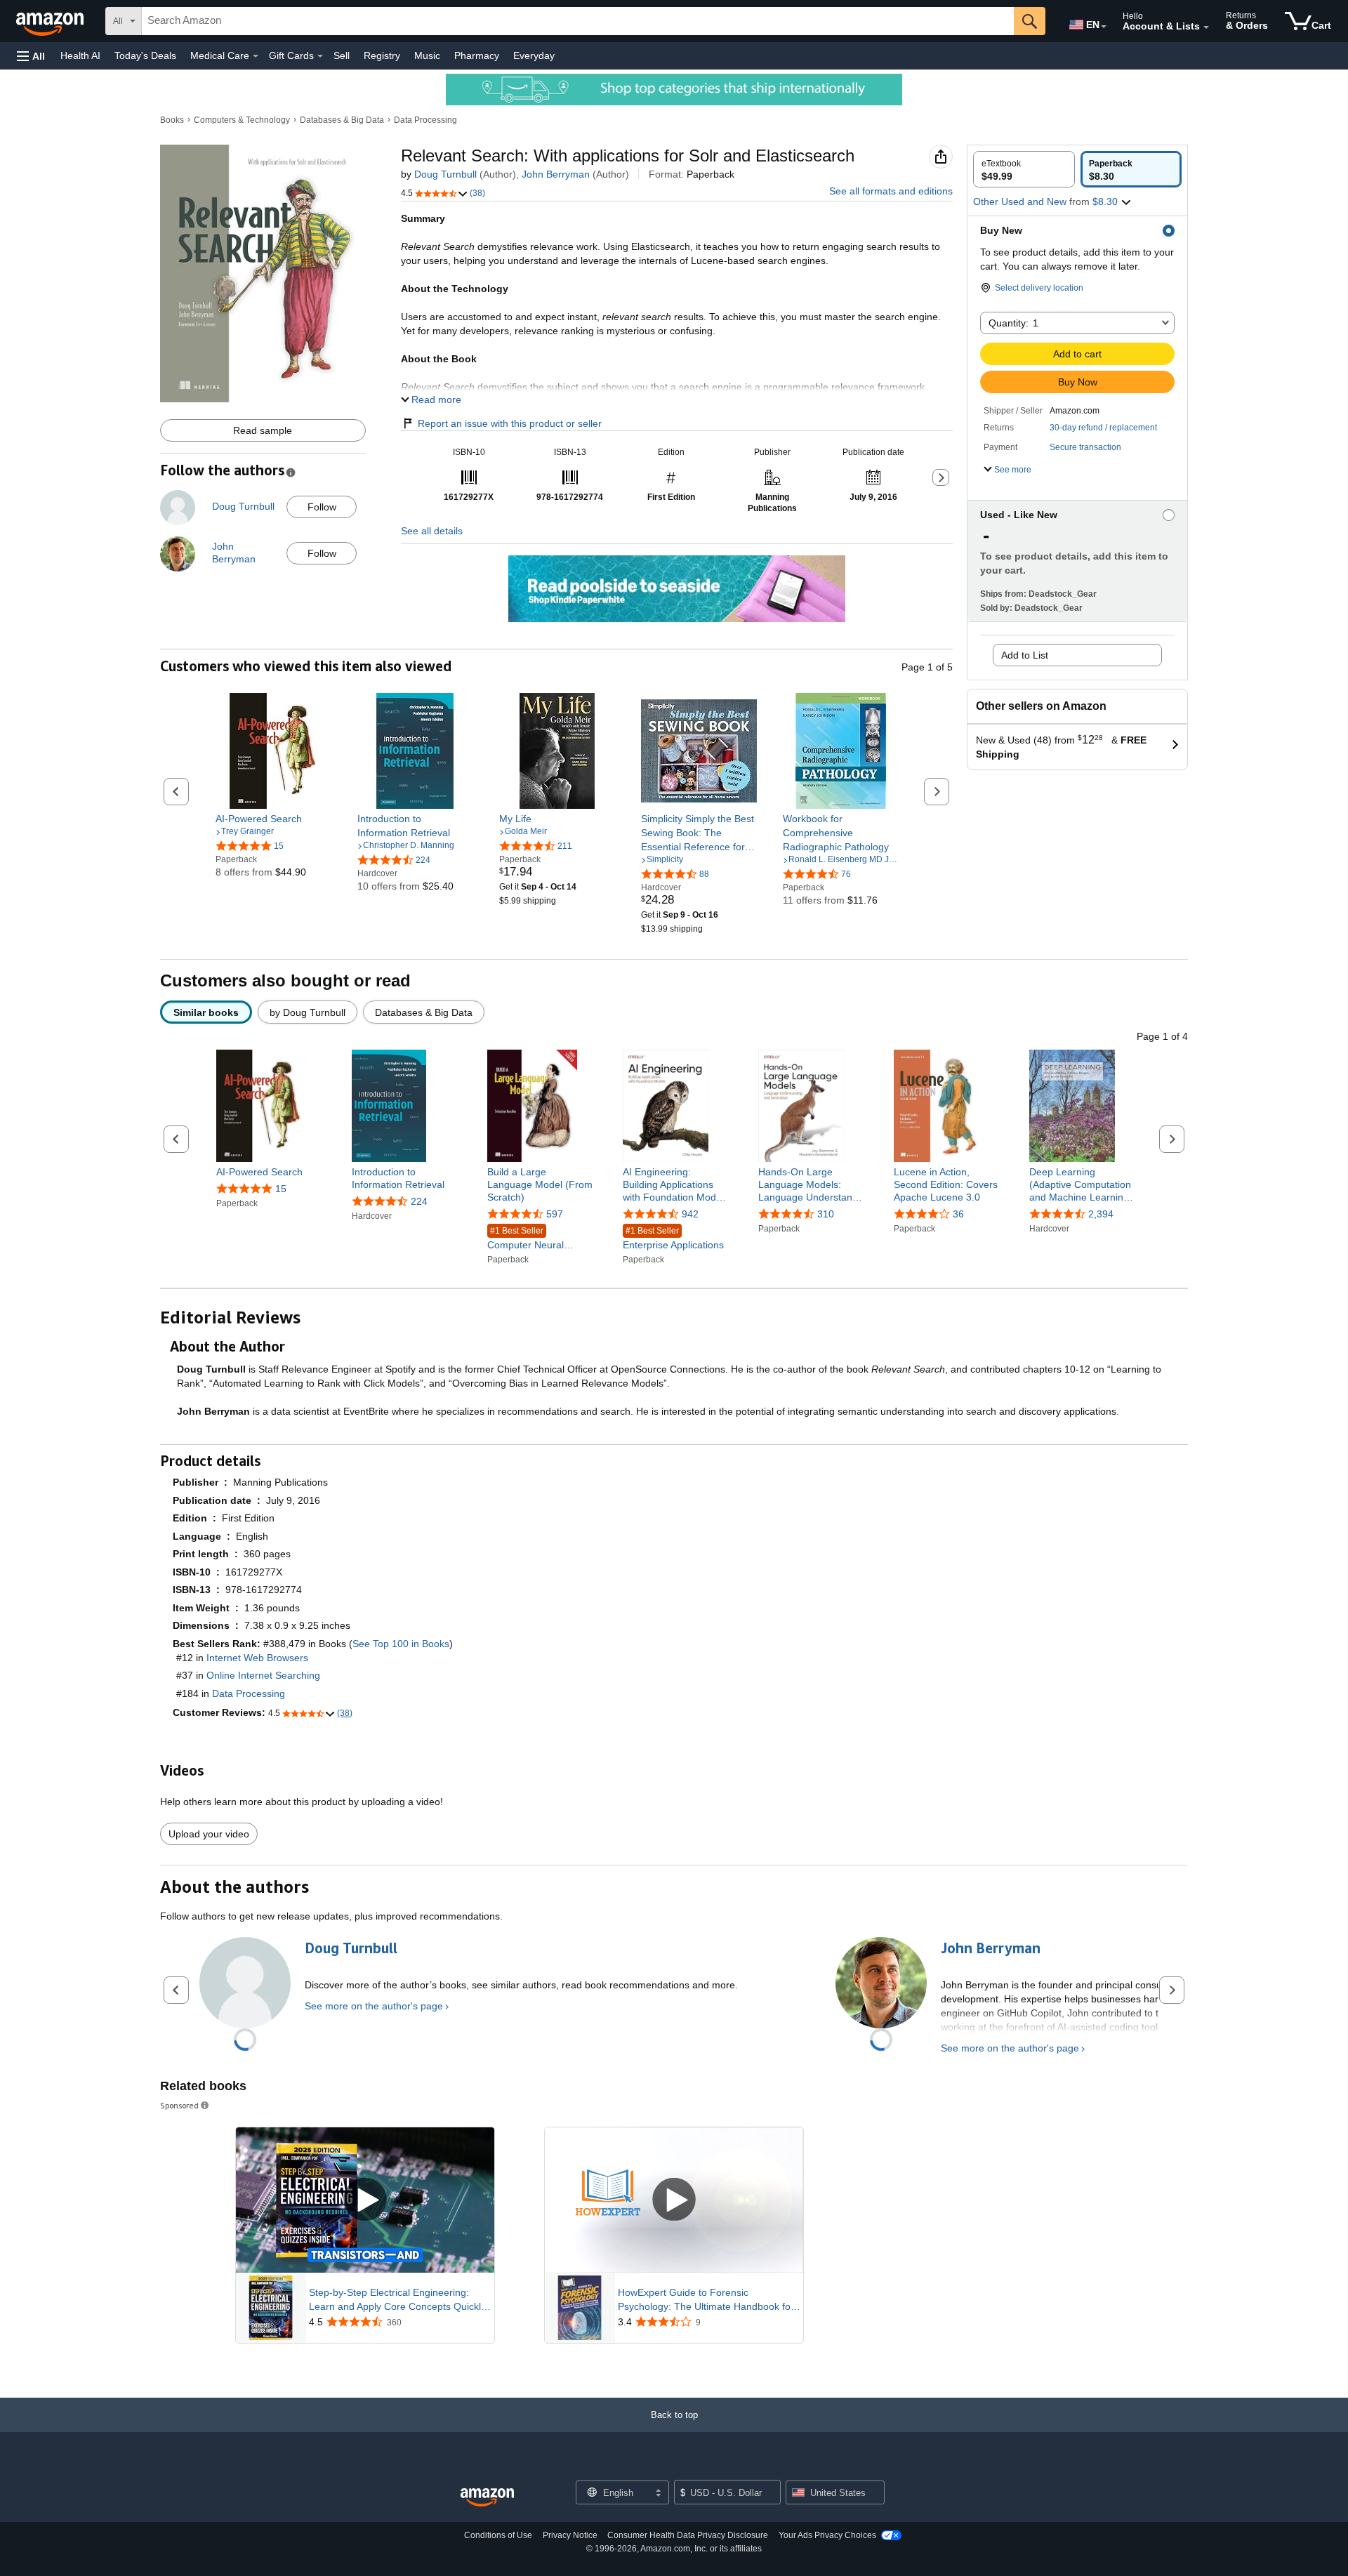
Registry (382, 55)
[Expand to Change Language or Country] (1104, 27)
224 (419, 1201)
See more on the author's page (374, 2006)
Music (427, 55)
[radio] (1024, 169)
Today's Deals (145, 55)
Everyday (534, 55)
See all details (432, 531)
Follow (322, 507)
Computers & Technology (242, 120)
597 (555, 1215)
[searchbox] (578, 21)
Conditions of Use (498, 2535)
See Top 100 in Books (401, 1644)
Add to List (1025, 655)
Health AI (80, 55)
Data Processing (425, 120)
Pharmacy (477, 55)
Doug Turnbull (445, 174)
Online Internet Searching (263, 1675)
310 (826, 1215)
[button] (31, 56)
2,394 (1101, 1215)
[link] (273, 819)
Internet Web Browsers (257, 1658)
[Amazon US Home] (487, 2498)
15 (281, 1189)
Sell (342, 55)
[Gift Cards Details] (320, 56)
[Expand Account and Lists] (1206, 27)
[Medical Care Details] (256, 56)
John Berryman (556, 174)
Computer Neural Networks (526, 1240)
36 (958, 1215)
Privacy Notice (570, 2535)
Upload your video (209, 1834)
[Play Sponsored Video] (365, 2200)
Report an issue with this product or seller (510, 423)
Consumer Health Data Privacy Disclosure (688, 2535)
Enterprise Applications (673, 1239)
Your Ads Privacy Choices (827, 2535)
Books (172, 120)
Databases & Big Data (342, 120)
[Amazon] (51, 21)
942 (690, 1215)
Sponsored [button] (179, 2105)
